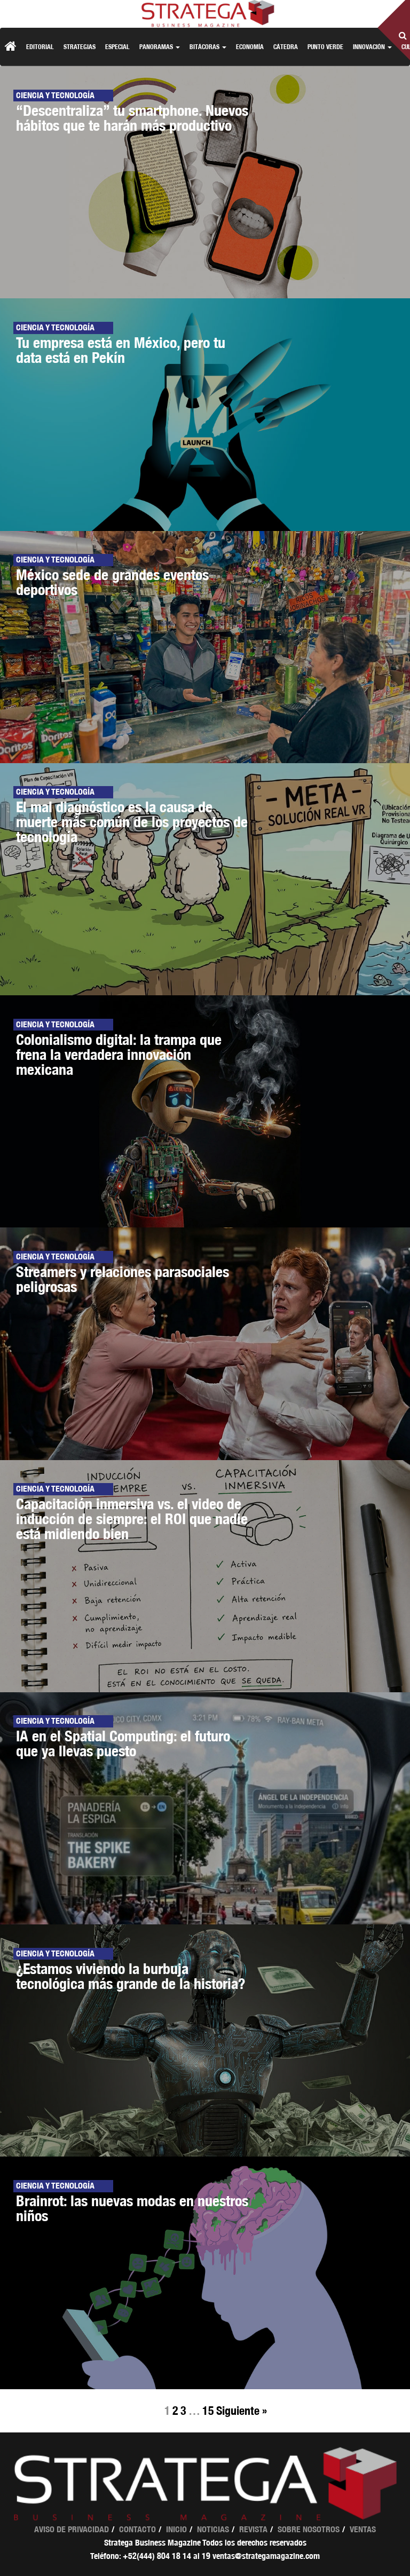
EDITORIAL (40, 47)
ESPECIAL (117, 47)
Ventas (363, 2529)
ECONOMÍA (250, 47)
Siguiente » (242, 2411)
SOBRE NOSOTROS (309, 2529)
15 (208, 2411)
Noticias (213, 2529)
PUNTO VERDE (325, 47)
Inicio (176, 2529)
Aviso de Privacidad (72, 2529)
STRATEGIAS (80, 47)
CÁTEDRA (286, 47)
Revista (253, 2529)
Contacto (137, 2529)
